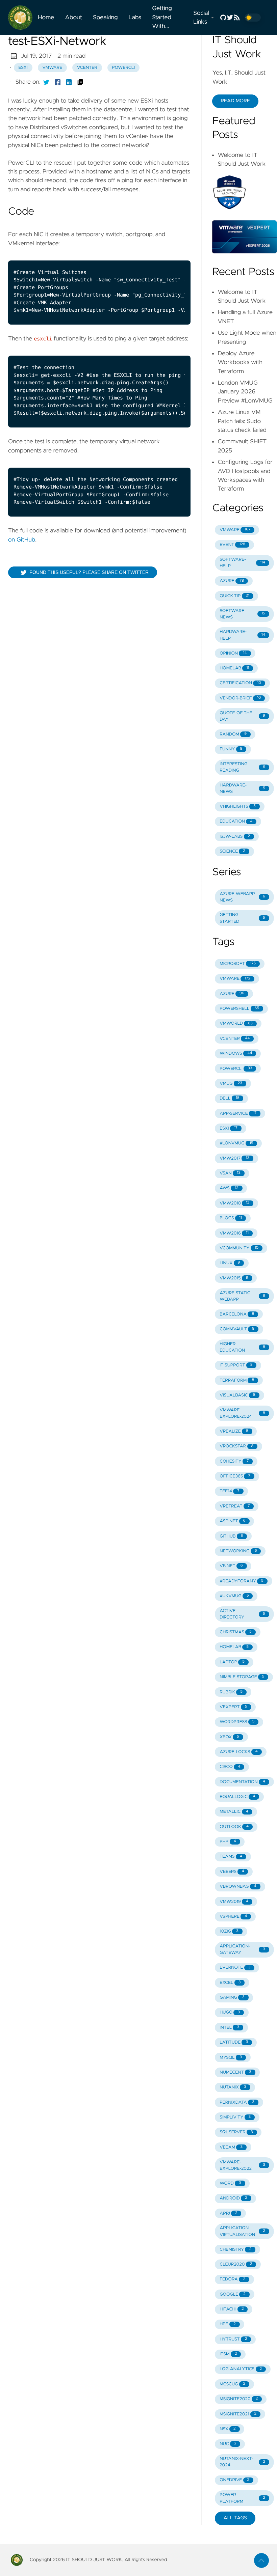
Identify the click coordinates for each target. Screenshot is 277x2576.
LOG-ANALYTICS (241, 2369)
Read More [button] (235, 101)
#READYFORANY (242, 1581)
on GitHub (22, 540)
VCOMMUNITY (239, 1248)
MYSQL (231, 2058)
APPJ (228, 2213)
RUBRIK (231, 1692)
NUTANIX (233, 2087)
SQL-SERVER (236, 2132)
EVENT (232, 545)
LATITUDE (234, 2042)
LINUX (230, 1263)
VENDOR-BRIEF (240, 698)
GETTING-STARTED (242, 918)
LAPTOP (232, 1662)
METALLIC (234, 1812)
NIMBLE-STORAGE (242, 1677)
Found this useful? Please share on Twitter (89, 572)
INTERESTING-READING (242, 767)
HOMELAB (234, 668)
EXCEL (230, 1983)
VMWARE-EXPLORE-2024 (242, 1413)
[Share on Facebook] (58, 82)
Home (46, 18)
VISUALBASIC (237, 1395)
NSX (228, 2429)
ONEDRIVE (234, 2480)
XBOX (229, 1737)
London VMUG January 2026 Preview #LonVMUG (245, 392)
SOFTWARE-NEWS (242, 614)
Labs (135, 18)
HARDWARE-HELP (242, 635)
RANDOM (233, 734)
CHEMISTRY (235, 2250)
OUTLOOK (234, 1827)
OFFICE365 (235, 1476)
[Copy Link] (80, 82)
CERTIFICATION (240, 683)
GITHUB (231, 1536)
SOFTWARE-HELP (242, 563)
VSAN (230, 1173)
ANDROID (233, 2198)
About (73, 18)
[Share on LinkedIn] (69, 82)
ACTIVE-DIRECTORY (242, 1614)
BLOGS (231, 1218)
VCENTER (235, 1039)
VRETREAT (235, 1506)
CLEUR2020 (236, 2264)
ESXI (229, 1128)
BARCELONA (237, 1314)
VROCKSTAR (236, 1446)
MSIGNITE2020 (239, 2399)
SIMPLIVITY (235, 2117)
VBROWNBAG (238, 1887)
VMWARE (235, 530)
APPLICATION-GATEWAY (242, 1949)
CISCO (230, 1767)
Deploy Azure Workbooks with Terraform (240, 363)
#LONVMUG (236, 1143)
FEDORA (232, 2279)
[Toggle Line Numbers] (163, 253)
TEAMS (231, 1857)
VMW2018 (234, 1203)
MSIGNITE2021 (238, 2414)
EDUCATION (236, 821)
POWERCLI (236, 1069)
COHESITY (234, 1461)
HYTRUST (233, 2339)
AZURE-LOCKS (239, 1752)
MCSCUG (232, 2384)
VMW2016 (234, 1233)
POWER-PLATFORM (242, 2498)
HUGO (230, 2012)
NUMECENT (235, 2072)
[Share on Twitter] (46, 82)
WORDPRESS (237, 1722)
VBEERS (232, 1872)
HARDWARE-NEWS (242, 788)
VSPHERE (233, 1917)
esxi (23, 68)
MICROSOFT (238, 964)
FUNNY (231, 749)
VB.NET (231, 1566)
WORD (230, 2183)
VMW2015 (234, 1278)
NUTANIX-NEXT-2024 (242, 2462)
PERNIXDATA (237, 2102)
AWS (229, 1188)
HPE (228, 2324)
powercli (123, 68)
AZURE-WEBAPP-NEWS (242, 897)
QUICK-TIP (234, 596)
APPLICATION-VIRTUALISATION (242, 2231)
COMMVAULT (237, 1329)
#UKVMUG (234, 1596)
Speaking (105, 18)
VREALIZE (234, 1431)
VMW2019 (234, 1902)
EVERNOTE (235, 1968)
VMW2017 (234, 1158)
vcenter (87, 68)
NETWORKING (238, 1551)
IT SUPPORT (236, 1365)
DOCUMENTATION (242, 1782)
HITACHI (232, 2309)
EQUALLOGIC (237, 1797)
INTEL (229, 2028)
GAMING (232, 1998)
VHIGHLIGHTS (238, 807)
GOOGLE (233, 2294)
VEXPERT (233, 1707)
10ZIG (229, 1931)
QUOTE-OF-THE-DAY (242, 716)
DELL (229, 1098)
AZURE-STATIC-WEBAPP (242, 1296)
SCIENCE (232, 851)
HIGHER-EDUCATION (242, 1347)
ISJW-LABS (235, 837)
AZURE (232, 581)
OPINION (233, 653)
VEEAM (231, 2147)
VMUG (231, 1084)
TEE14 (229, 1491)
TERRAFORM (237, 1380)
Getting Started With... (162, 17)
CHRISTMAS (236, 1632)
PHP (228, 1842)
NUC (228, 2444)
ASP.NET (233, 1521)
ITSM (228, 2354)
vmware (52, 68)
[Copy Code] (149, 253)
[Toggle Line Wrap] (177, 253)
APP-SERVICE (238, 1114)
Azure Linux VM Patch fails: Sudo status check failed (242, 421)
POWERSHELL (239, 1009)
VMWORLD (236, 1023)
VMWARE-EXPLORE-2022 (242, 2165)
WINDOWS (236, 1054)
